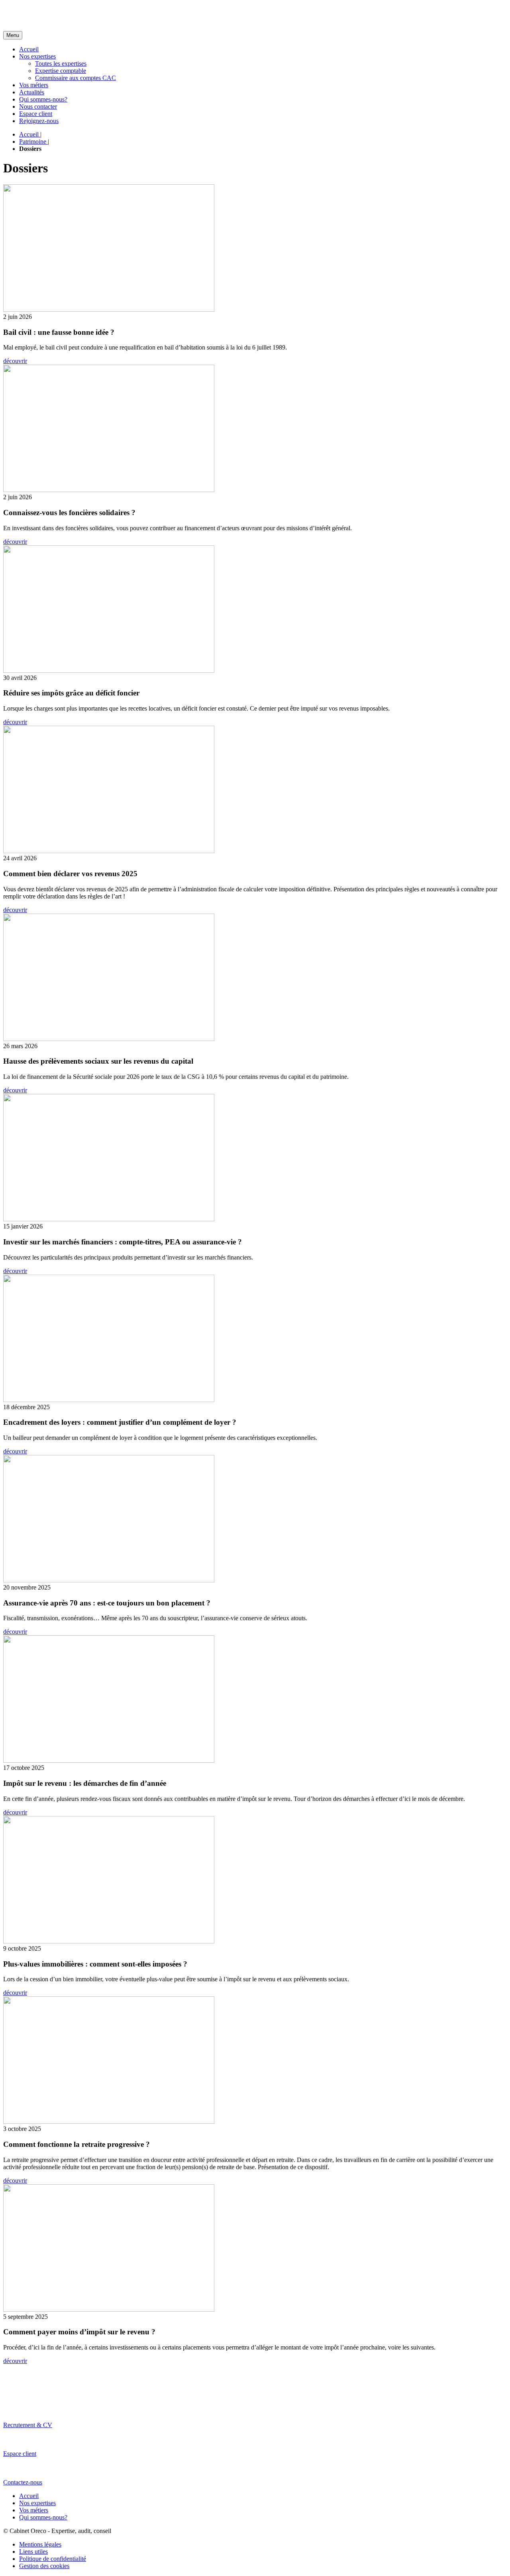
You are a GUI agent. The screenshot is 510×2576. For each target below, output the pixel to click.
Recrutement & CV (28, 2425)
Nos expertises (37, 56)
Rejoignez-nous (39, 121)
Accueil (29, 49)
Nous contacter (38, 106)
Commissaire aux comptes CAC (76, 78)
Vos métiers (34, 85)
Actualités (32, 92)
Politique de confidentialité (53, 2559)
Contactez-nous (23, 2482)
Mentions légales (40, 2544)
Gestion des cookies (44, 2566)
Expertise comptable (61, 71)
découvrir (15, 361)
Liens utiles (33, 2552)
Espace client (36, 114)
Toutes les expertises (61, 63)
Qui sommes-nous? (43, 99)
